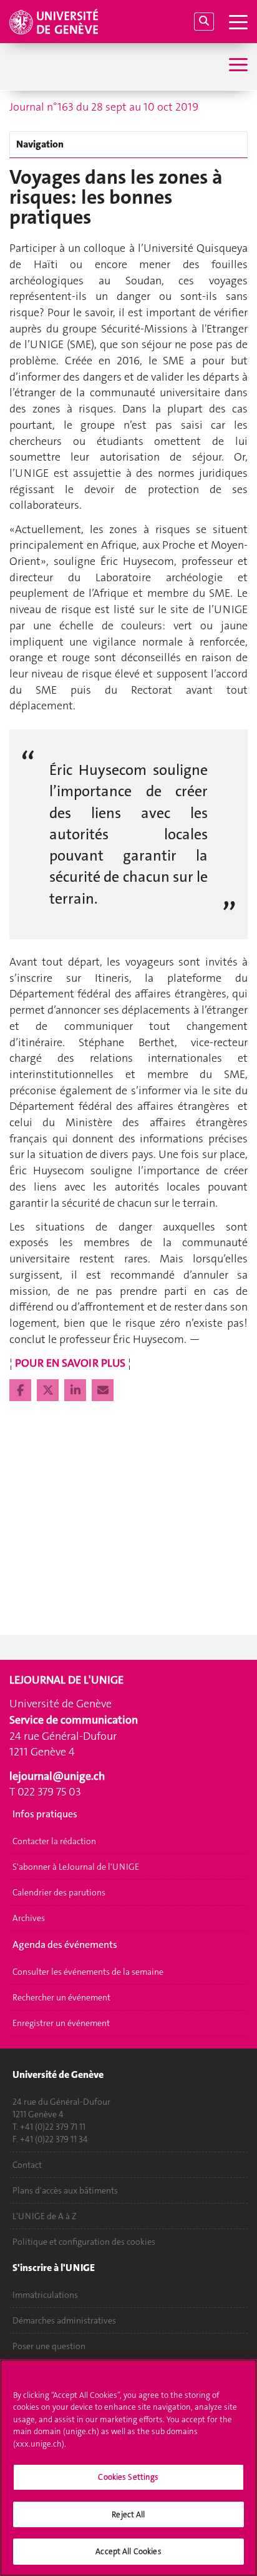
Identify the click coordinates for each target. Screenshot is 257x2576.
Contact (27, 2165)
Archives (29, 1918)
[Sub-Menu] (237, 66)
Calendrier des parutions (59, 1892)
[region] (128, 2468)
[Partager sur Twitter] (49, 1390)
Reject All (128, 2514)
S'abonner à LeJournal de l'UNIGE (76, 1867)
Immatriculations (45, 2295)
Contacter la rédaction (54, 1841)
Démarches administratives (64, 2320)
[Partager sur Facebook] (22, 1390)
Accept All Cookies (128, 2551)
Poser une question (49, 2346)
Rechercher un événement (61, 1997)
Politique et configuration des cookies (84, 2242)
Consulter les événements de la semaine (88, 1972)
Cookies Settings (128, 2477)
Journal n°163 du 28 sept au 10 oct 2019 (104, 107)
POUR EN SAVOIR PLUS (70, 1363)
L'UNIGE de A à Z (45, 2216)
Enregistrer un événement (61, 2023)
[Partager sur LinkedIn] (76, 1390)
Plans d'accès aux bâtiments (65, 2190)
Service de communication (74, 1720)
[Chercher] (204, 22)
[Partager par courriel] (103, 1390)
